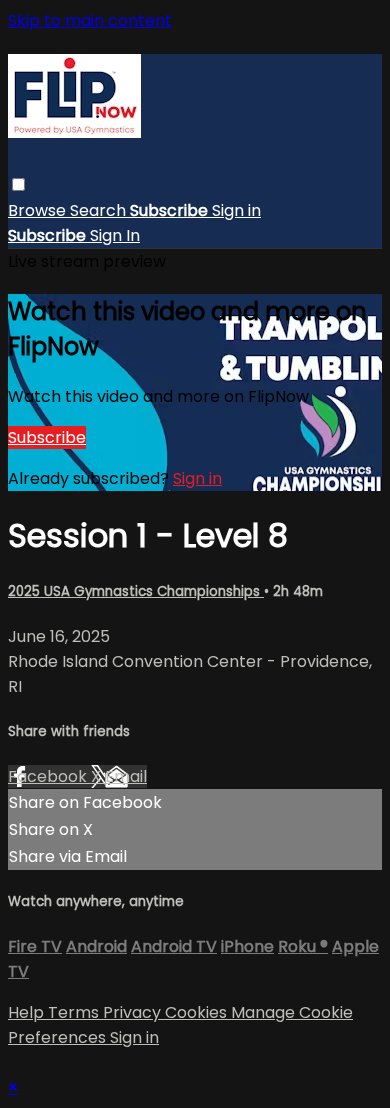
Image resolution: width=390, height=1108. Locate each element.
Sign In (115, 235)
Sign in (236, 210)
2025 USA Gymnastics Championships (136, 591)
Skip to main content (90, 20)
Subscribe (47, 437)
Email (126, 776)
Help (28, 1012)
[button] (18, 184)
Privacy (134, 1012)
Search (100, 210)
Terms (75, 1012)
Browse (39, 210)
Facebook (49, 776)
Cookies (198, 1012)
